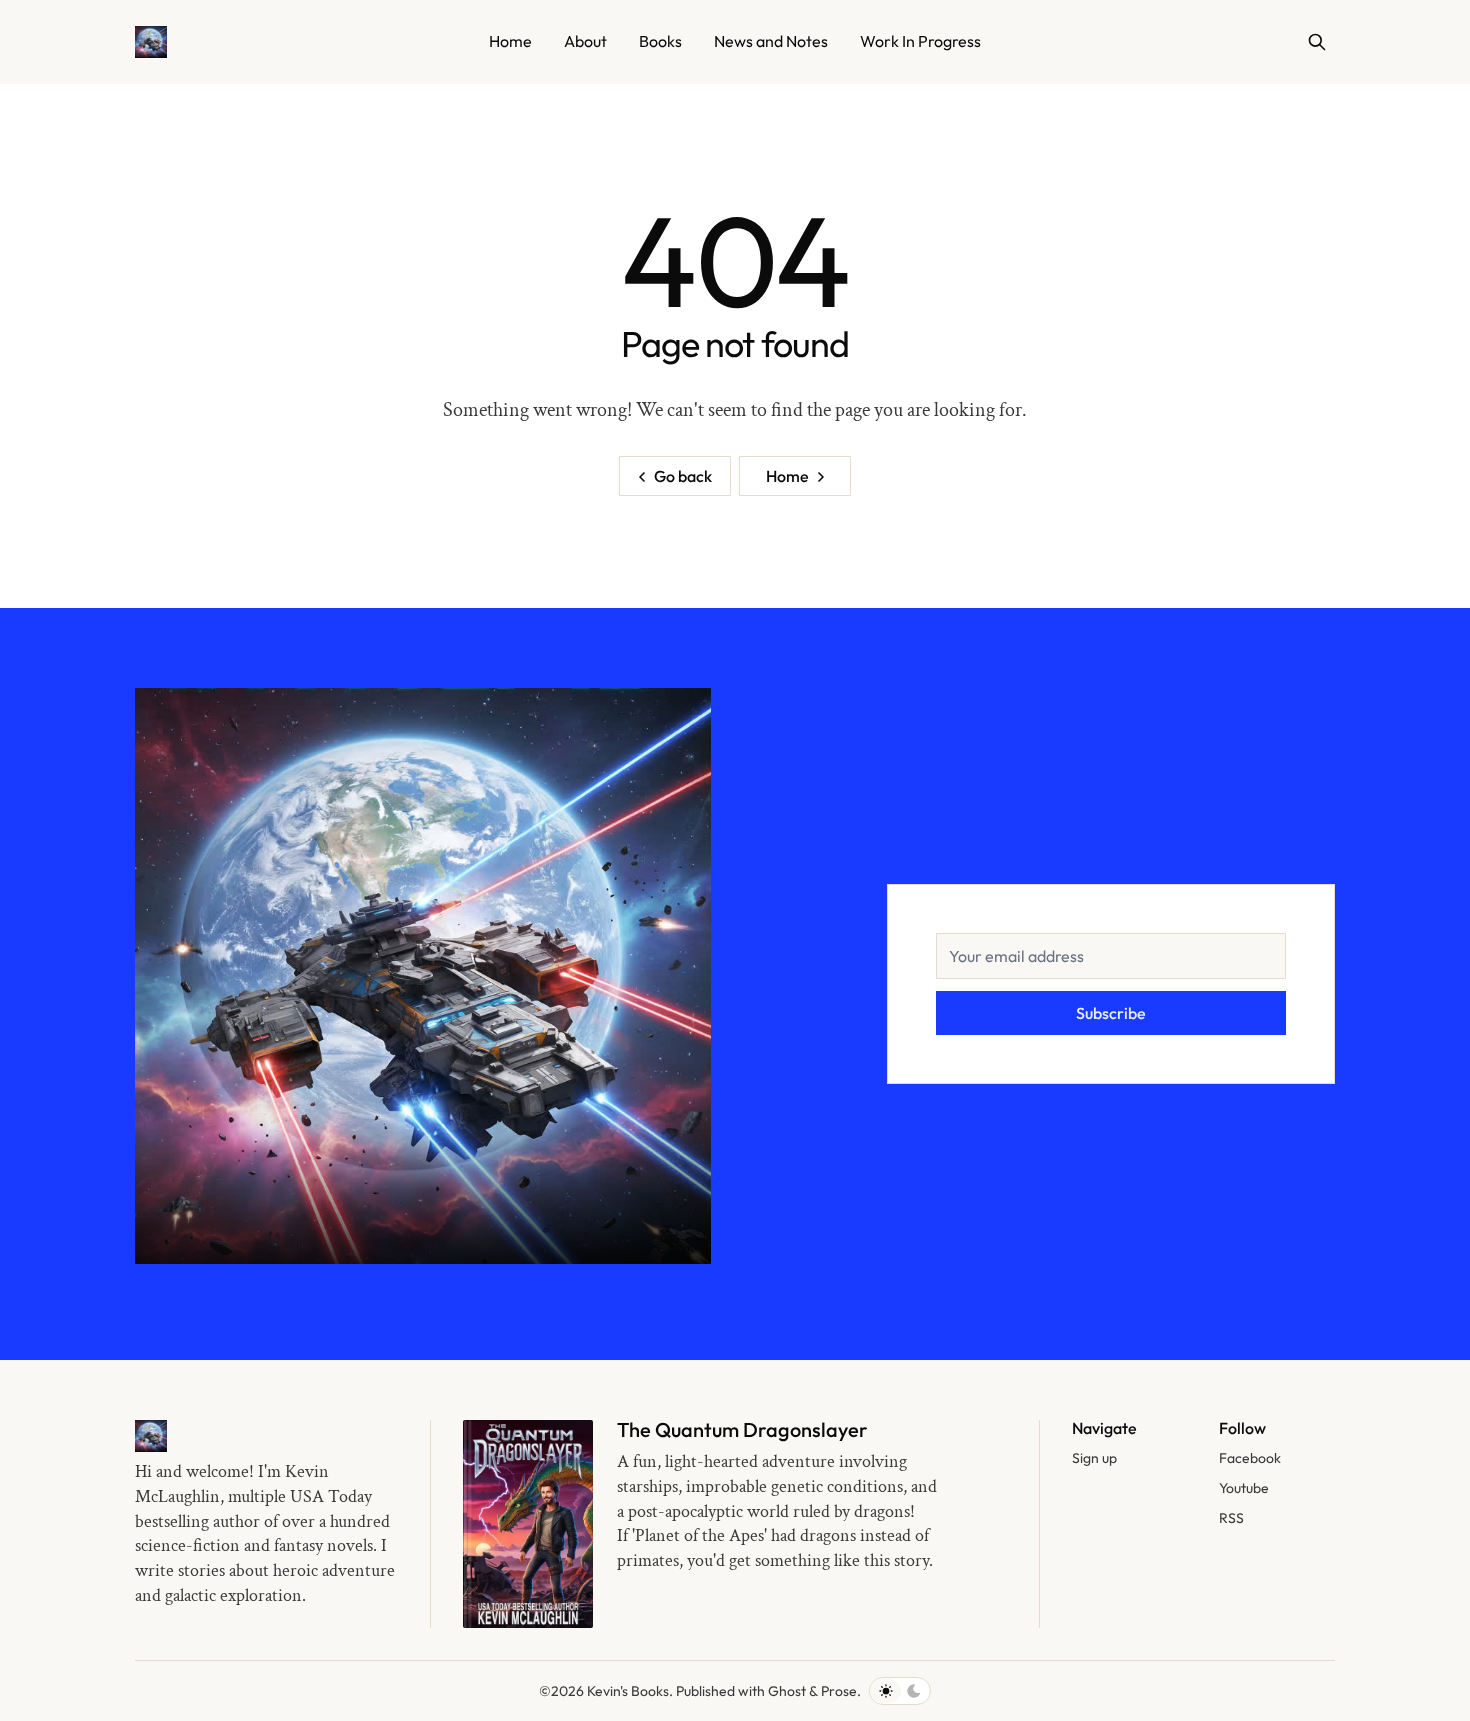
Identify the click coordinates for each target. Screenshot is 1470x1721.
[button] (1094, 1459)
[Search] (1317, 42)
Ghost (787, 1691)
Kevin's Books (628, 1691)
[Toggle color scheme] (900, 1691)
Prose (839, 1691)
